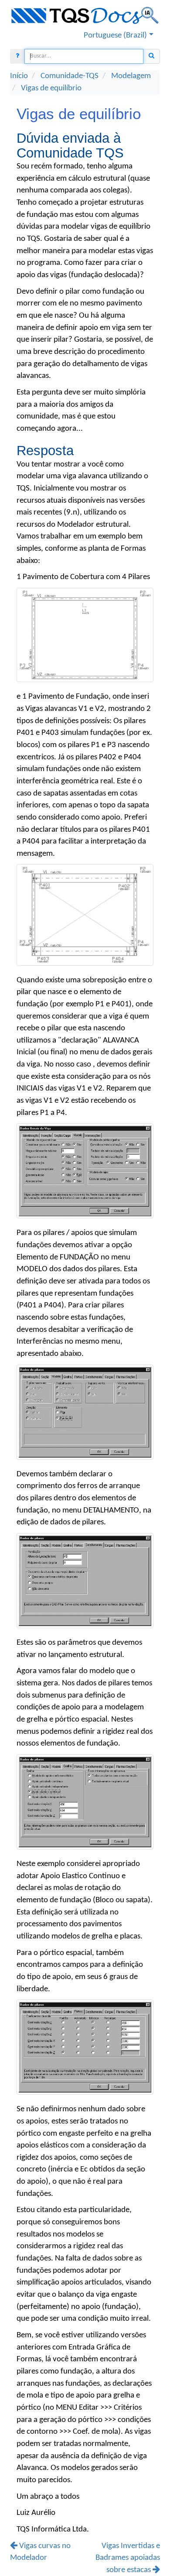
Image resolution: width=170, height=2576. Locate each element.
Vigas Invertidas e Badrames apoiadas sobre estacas (128, 2558)
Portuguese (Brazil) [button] (115, 35)
